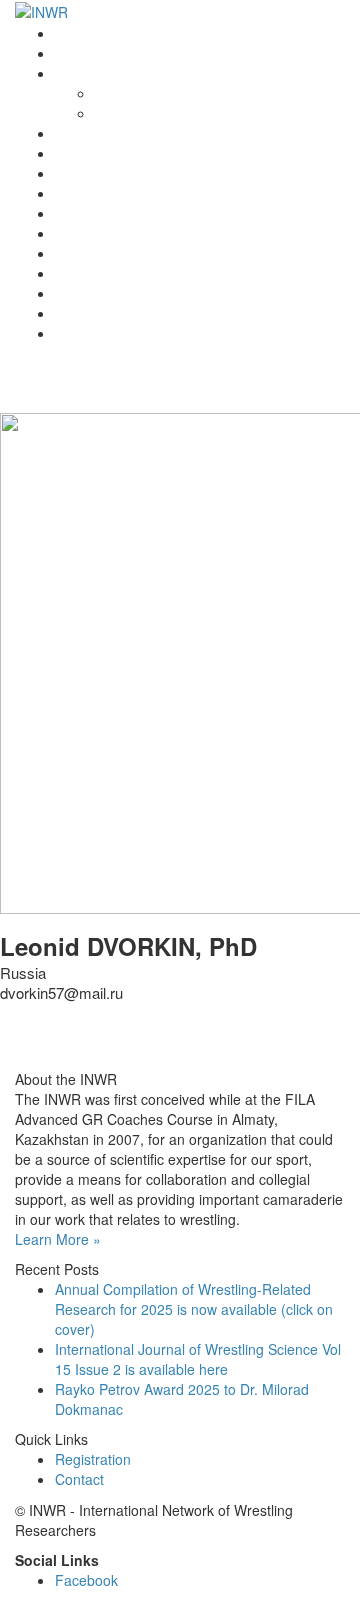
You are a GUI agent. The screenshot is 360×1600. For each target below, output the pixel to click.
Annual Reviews (105, 193)
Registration (93, 233)
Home (74, 33)
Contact (79, 313)
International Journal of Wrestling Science (186, 153)
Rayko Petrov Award (119, 133)
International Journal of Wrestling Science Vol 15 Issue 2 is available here (198, 1359)
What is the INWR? (115, 73)
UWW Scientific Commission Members (176, 333)
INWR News (93, 53)
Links (71, 273)
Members (85, 253)
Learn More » (58, 1239)
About (113, 93)
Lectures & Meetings (120, 173)
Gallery (77, 293)
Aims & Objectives (152, 113)
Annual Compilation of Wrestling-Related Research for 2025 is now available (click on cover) (194, 1309)
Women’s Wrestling (116, 213)
